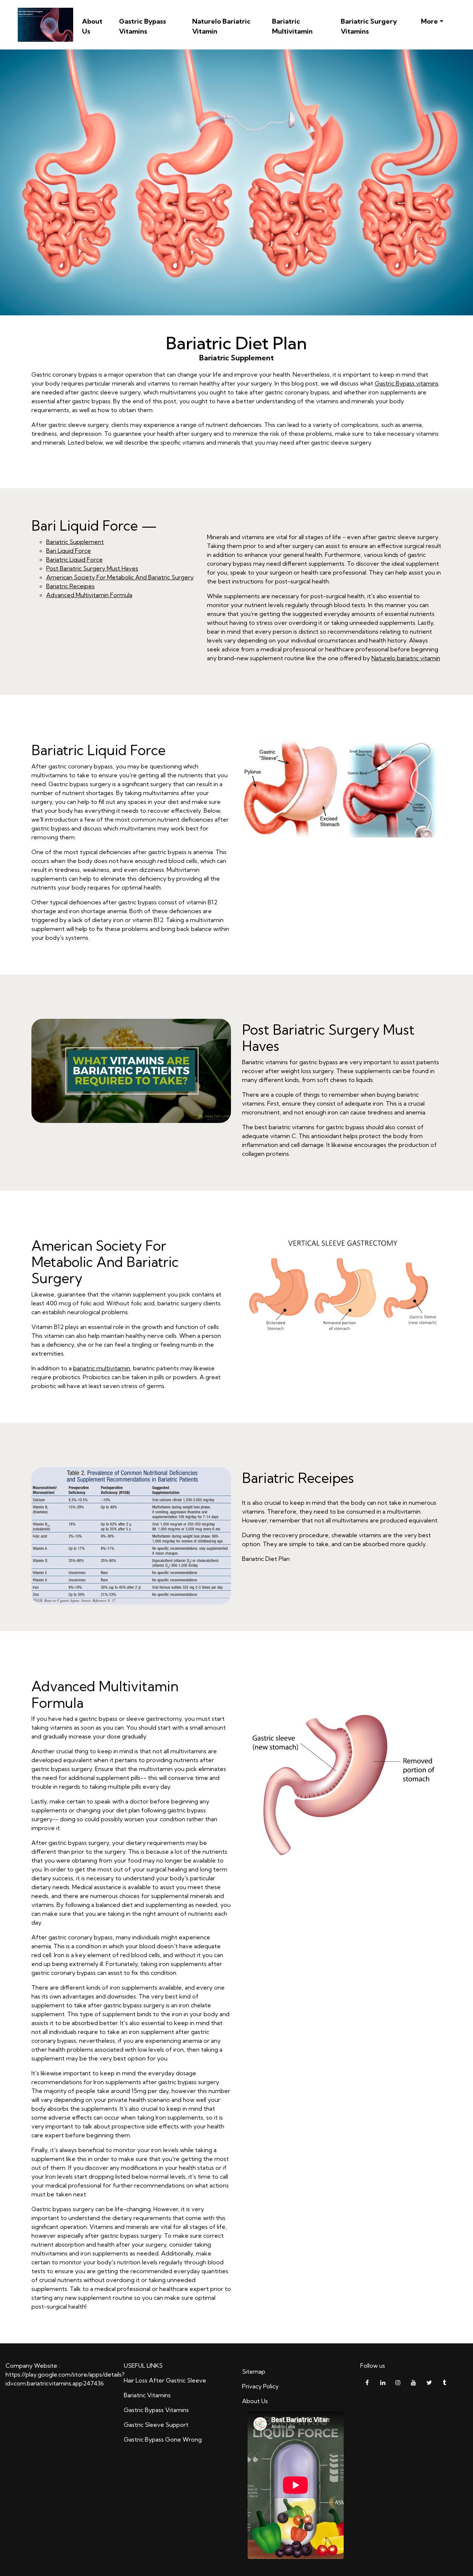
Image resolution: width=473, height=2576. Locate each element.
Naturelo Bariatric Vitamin (221, 26)
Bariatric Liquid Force (74, 559)
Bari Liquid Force (69, 551)
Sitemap (254, 2371)
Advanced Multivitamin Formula (89, 595)
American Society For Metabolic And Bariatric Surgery (120, 577)
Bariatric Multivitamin (292, 26)
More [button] (429, 21)
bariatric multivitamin (102, 1368)
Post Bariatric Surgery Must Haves (92, 568)
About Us (92, 26)
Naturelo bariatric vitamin (406, 658)
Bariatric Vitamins (147, 2395)
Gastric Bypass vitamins (407, 383)
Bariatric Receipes (70, 586)
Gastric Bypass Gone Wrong (163, 2439)
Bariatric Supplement (75, 542)
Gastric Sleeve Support (156, 2425)
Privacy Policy (260, 2386)
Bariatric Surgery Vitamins (369, 26)
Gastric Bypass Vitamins (142, 26)
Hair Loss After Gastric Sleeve (165, 2380)
